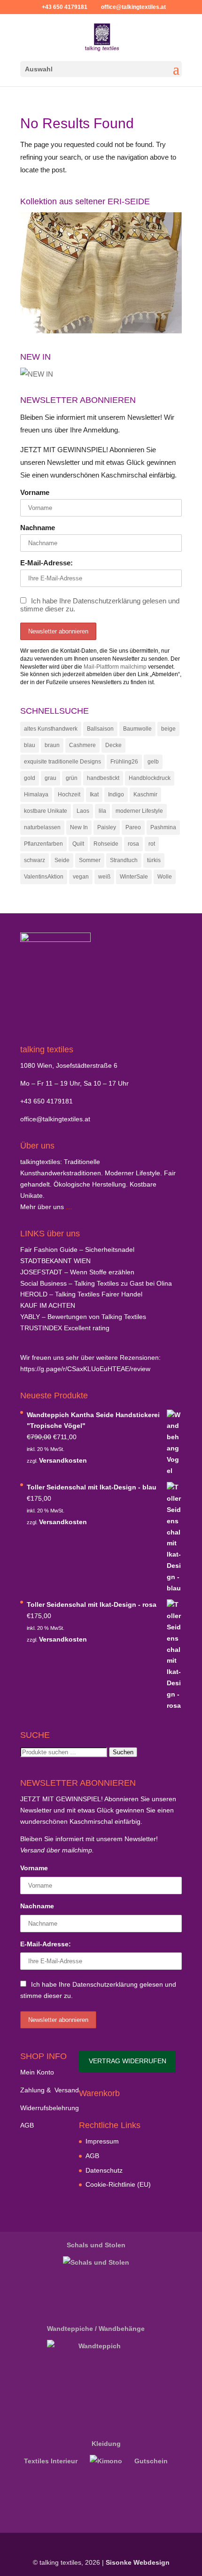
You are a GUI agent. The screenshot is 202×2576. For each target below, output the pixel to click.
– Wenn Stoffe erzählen (77, 1272)
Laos (83, 811)
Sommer (90, 860)
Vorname (35, 492)
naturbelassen (42, 827)
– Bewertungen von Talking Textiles (83, 1317)
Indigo (116, 794)
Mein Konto (37, 2072)
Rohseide (106, 844)
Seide (62, 860)
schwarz (35, 860)
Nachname (38, 528)
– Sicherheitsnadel (77, 1249)
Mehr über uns (42, 1207)
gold (30, 778)
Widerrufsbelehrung (50, 2108)
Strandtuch (124, 860)
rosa (133, 844)
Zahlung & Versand (50, 2090)
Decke (113, 745)
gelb (153, 762)
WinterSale (134, 877)
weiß (104, 877)
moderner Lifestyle (139, 811)
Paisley (107, 827)
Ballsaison (100, 729)
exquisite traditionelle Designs (62, 762)
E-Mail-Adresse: (47, 563)
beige (168, 729)
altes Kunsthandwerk (51, 729)
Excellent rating (65, 1328)
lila (102, 811)
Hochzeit (69, 794)
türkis (154, 860)
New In (79, 827)
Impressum (102, 2141)
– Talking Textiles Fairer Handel (81, 1294)
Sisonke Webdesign (138, 2562)
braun (52, 745)
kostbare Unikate (46, 811)
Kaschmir (145, 794)
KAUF (48, 1305)
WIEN (55, 1261)
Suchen (123, 1752)
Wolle (165, 877)
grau (50, 778)
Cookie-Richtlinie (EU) (118, 2184)
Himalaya (36, 794)
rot (152, 844)
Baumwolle (137, 729)
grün (72, 778)
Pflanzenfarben (43, 844)
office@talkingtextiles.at (55, 1119)
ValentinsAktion (44, 877)
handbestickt (103, 778)
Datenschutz (104, 2170)
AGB (27, 2125)
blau (30, 745)
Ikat (94, 794)
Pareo (133, 827)
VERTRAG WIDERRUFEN (128, 2061)
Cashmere (82, 745)
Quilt (78, 844)
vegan (81, 877)
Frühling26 (124, 762)
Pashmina (163, 827)
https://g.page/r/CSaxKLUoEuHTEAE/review (85, 1369)
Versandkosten (63, 1460)
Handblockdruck (150, 778)
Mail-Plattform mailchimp (115, 667)
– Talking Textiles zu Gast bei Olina (96, 1283)
